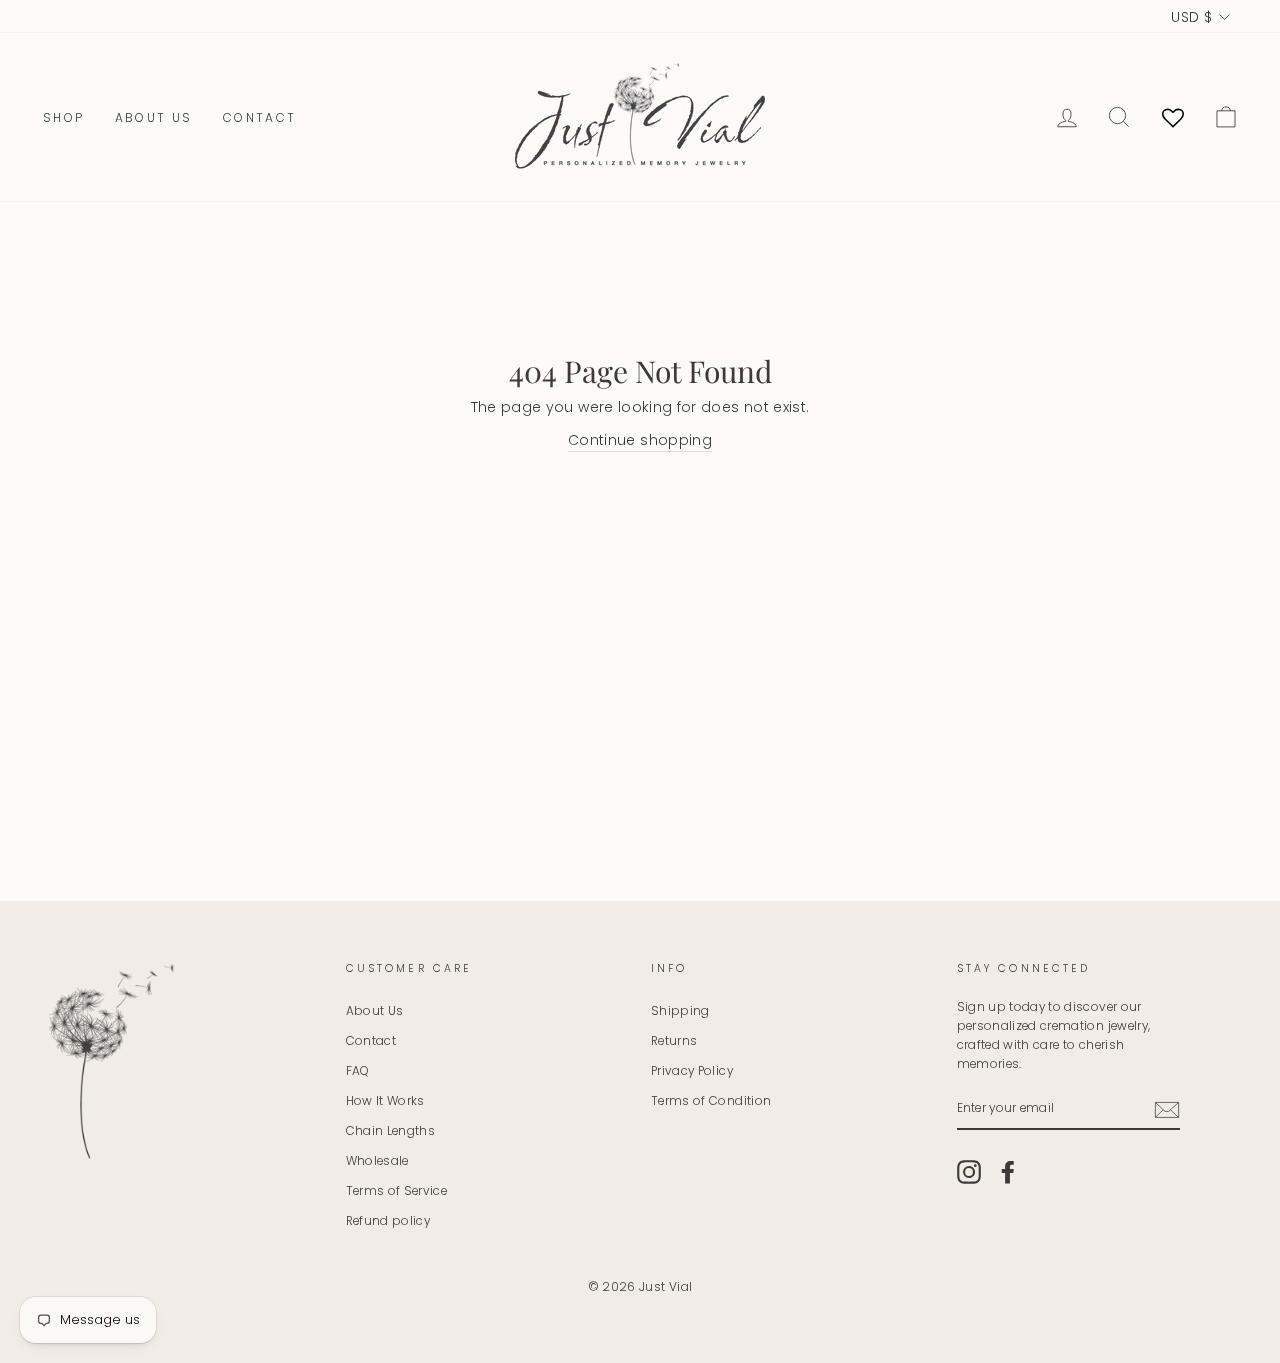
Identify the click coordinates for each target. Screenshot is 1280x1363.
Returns (674, 1041)
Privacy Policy (692, 1071)
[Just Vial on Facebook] (1008, 1172)
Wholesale (377, 1161)
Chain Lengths (391, 1131)
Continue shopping (640, 440)
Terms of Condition (711, 1101)
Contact (260, 117)
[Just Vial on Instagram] (969, 1172)
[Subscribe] (1167, 1110)
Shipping (680, 1011)
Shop (64, 117)
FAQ (358, 1071)
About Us (154, 117)
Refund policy (388, 1221)
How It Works (385, 1101)
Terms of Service (397, 1191)
